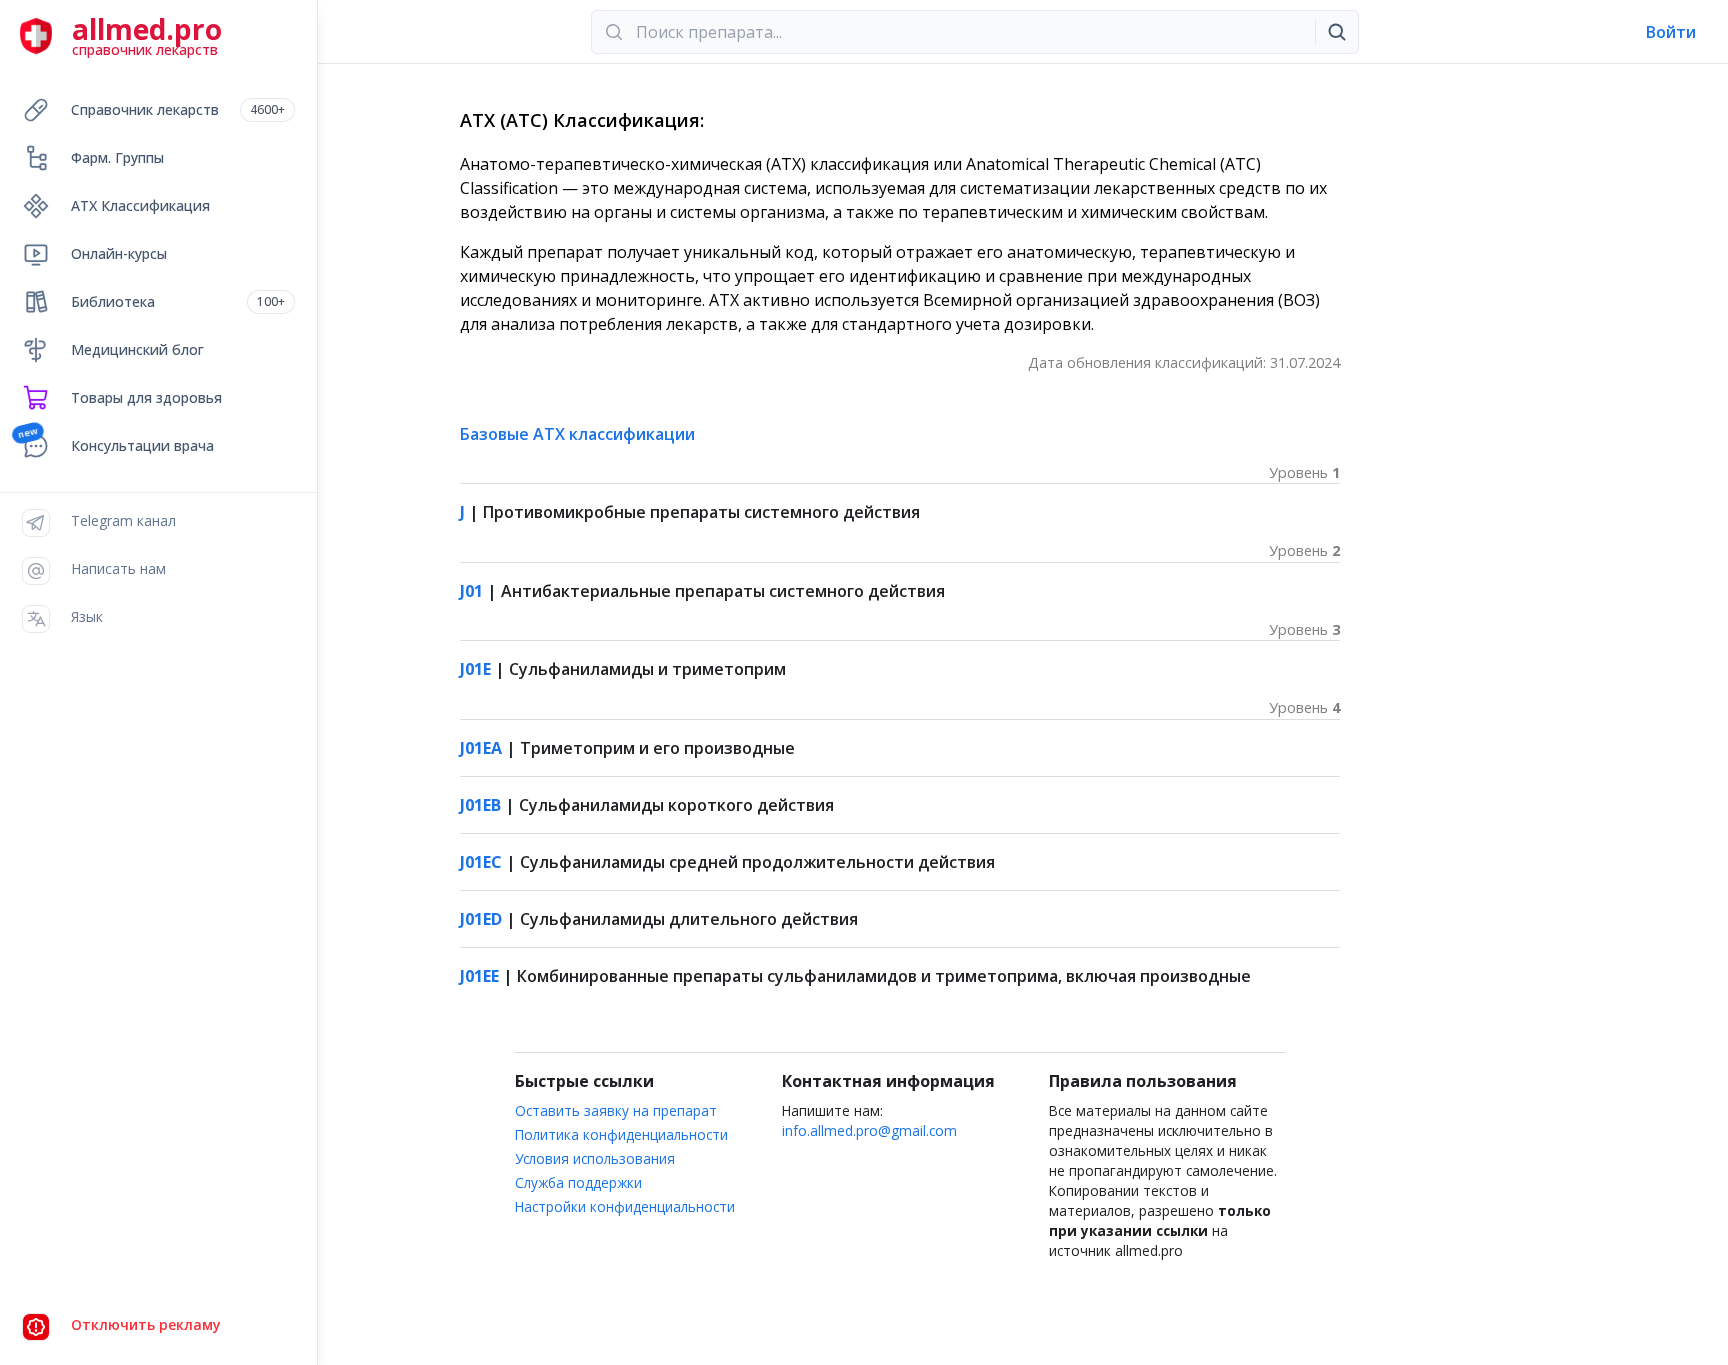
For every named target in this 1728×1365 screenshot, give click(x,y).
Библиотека (178, 301)
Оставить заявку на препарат (616, 1110)
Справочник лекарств (178, 109)
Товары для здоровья (146, 397)
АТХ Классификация (140, 205)
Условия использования (595, 1158)
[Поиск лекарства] (1337, 32)
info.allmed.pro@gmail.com (869, 1130)
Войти (1671, 32)
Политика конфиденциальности (621, 1134)
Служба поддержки (578, 1182)
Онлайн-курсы (119, 253)
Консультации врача (142, 445)
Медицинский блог (137, 349)
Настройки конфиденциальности (625, 1206)
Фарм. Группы (117, 157)
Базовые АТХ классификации (577, 434)
